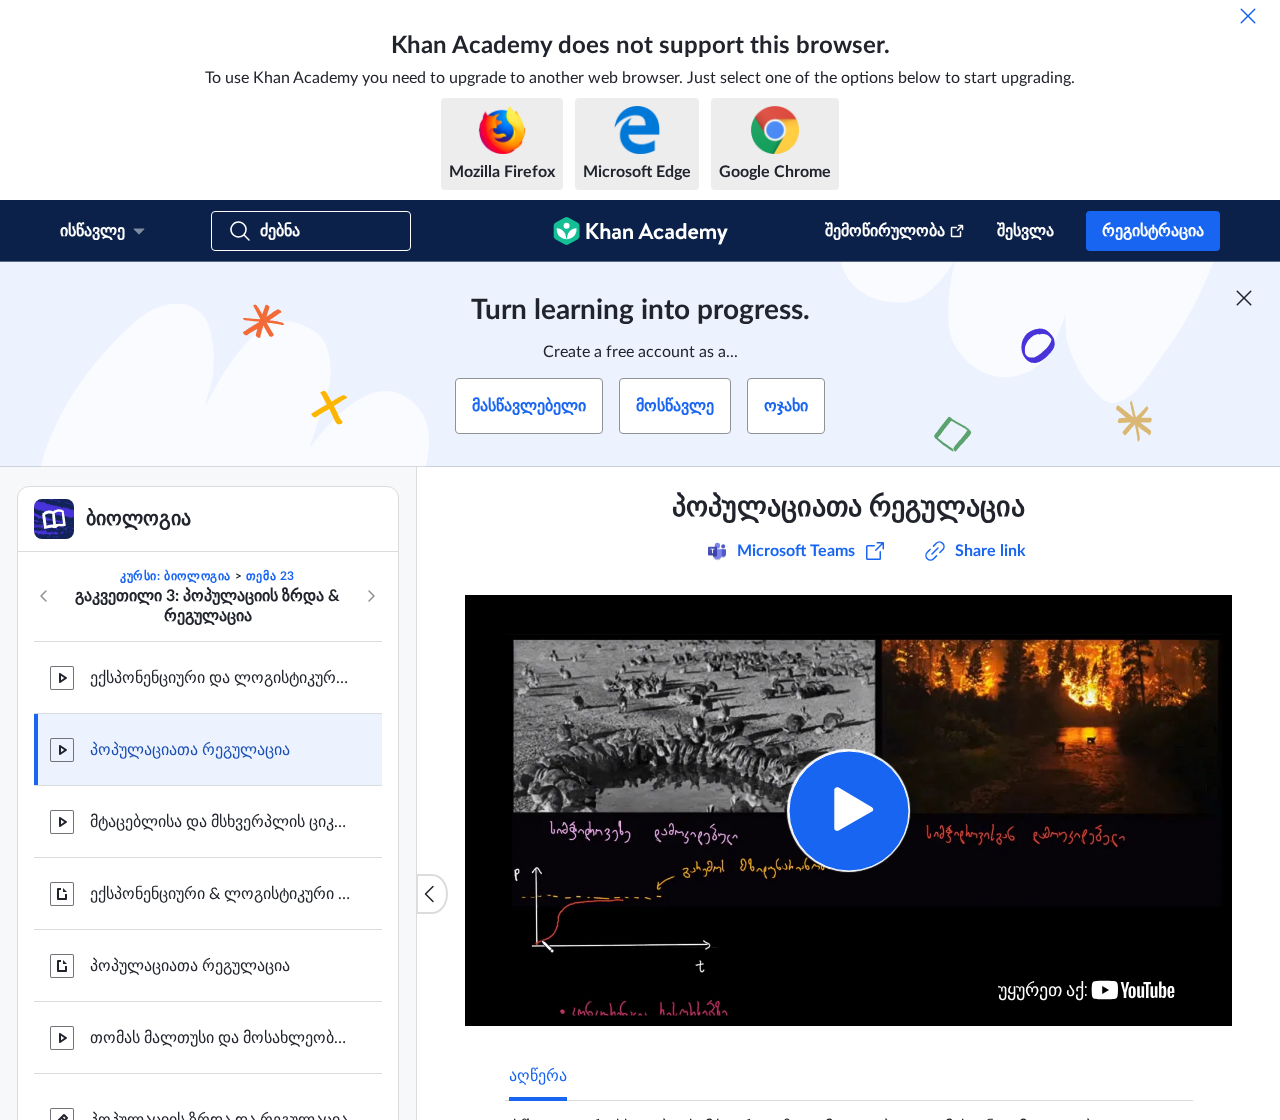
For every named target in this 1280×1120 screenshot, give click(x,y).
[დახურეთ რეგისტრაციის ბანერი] (1244, 298)
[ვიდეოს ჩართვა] (848, 810)
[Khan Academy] (640, 231)
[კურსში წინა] (44, 596)
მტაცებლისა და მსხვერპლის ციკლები (220, 822)
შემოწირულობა (885, 231)
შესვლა (1025, 231)
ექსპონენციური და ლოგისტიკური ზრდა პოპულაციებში (220, 678)
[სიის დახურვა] (432, 894)
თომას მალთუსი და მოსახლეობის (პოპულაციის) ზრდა (220, 1038)
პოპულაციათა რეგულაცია (190, 750)
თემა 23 (270, 576)
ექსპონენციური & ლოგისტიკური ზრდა (220, 894)
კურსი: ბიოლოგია (175, 576)
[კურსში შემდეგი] (371, 596)
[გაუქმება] (1248, 16)
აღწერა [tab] (538, 1076)
